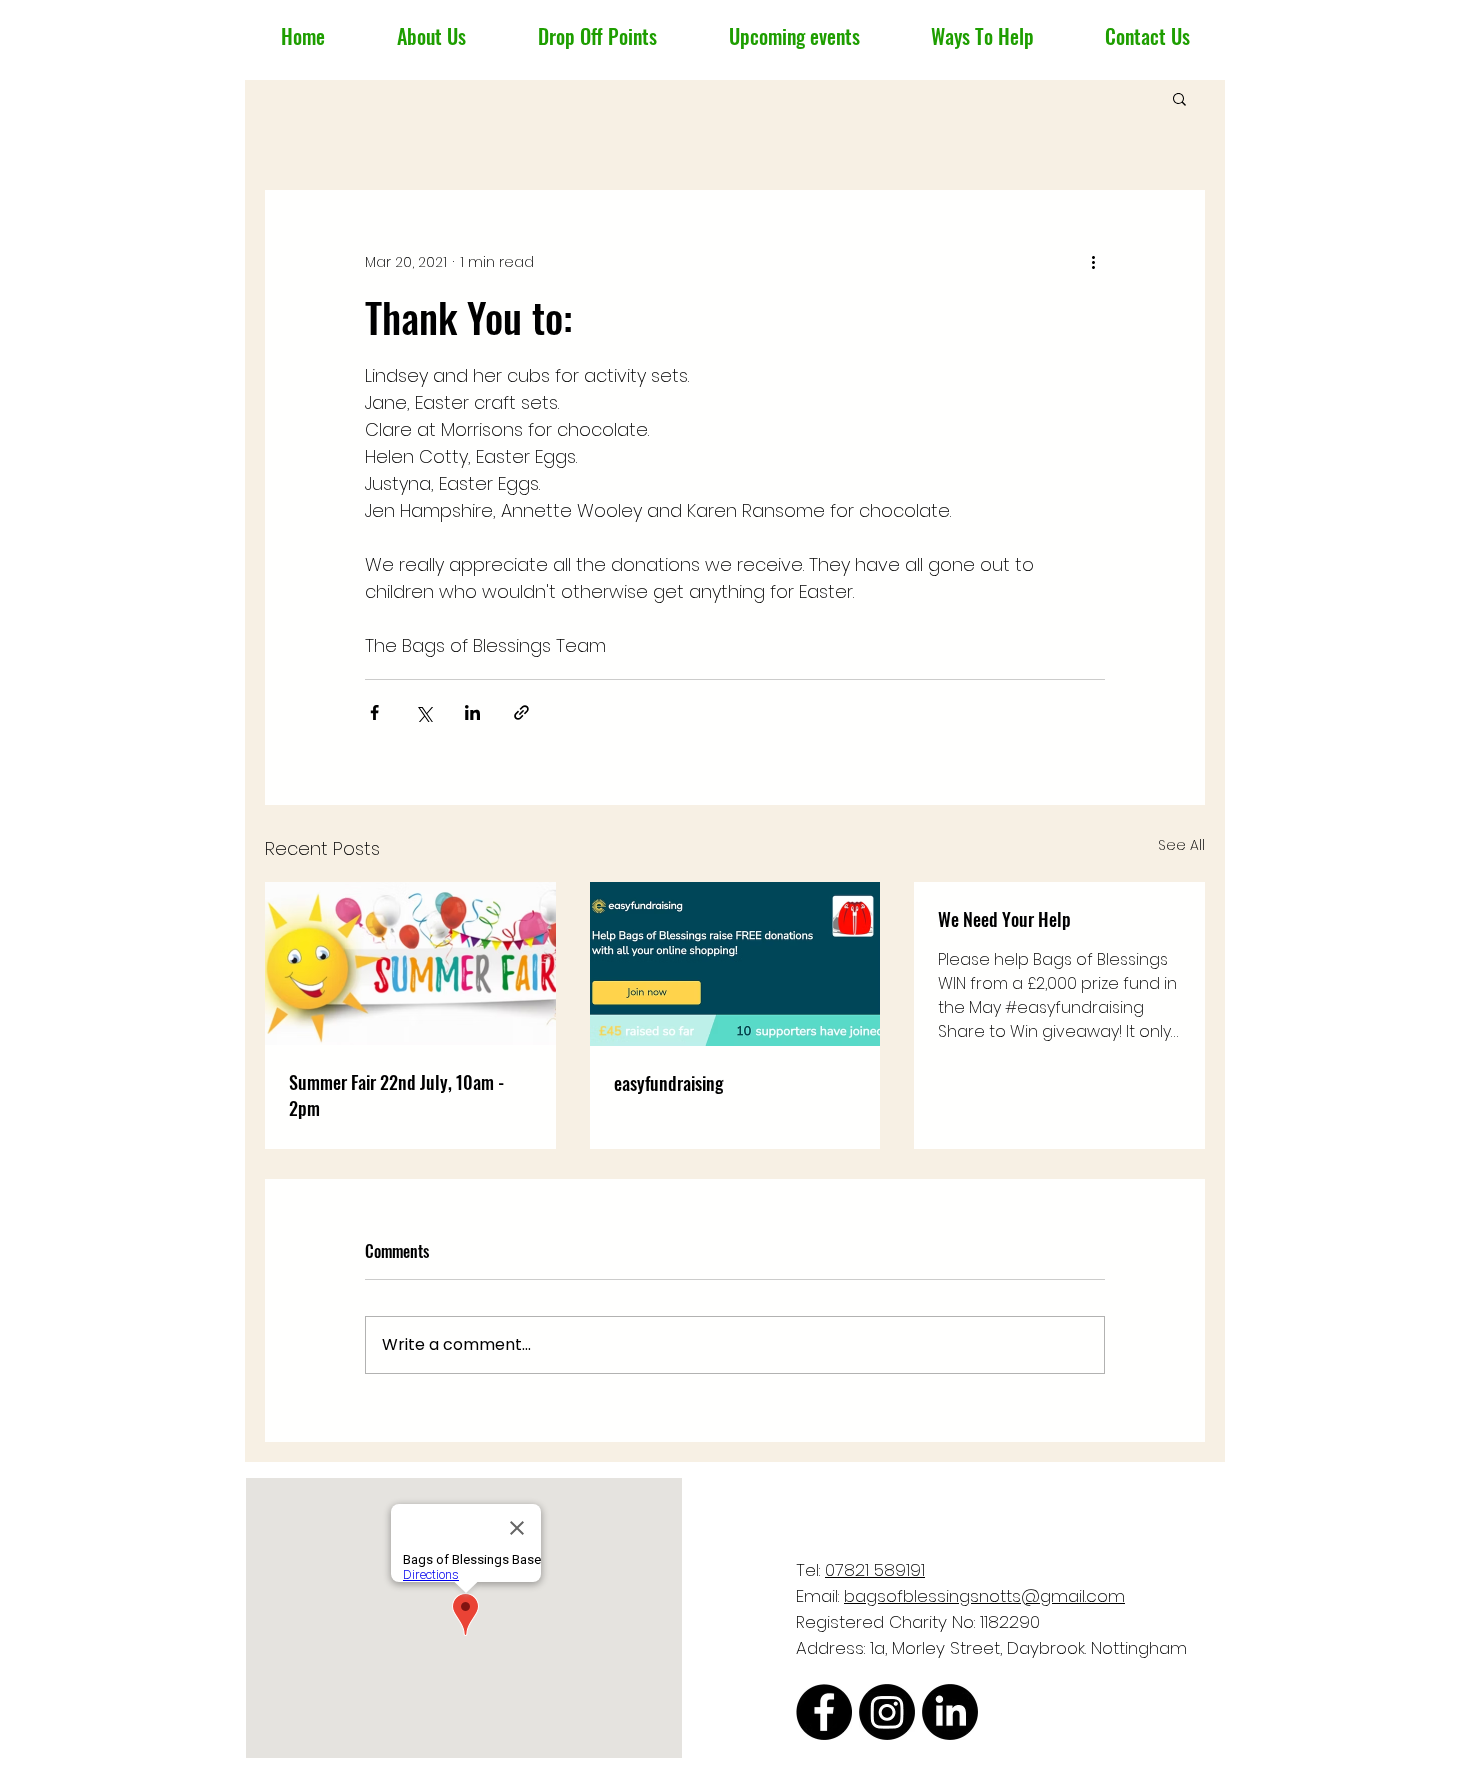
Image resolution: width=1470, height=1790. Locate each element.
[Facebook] (824, 1712)
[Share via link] (521, 712)
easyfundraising (668, 1083)
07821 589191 (875, 1570)
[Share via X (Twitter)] (423, 712)
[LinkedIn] (950, 1712)
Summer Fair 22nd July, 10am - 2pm (396, 1095)
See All (1181, 845)
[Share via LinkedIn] (472, 712)
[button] (1179, 98)
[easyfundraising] (735, 964)
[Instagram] (887, 1712)
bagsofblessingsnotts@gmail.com (984, 1596)
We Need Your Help (1004, 919)
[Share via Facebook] (374, 712)
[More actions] (1093, 262)
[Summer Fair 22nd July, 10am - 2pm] (410, 963)
